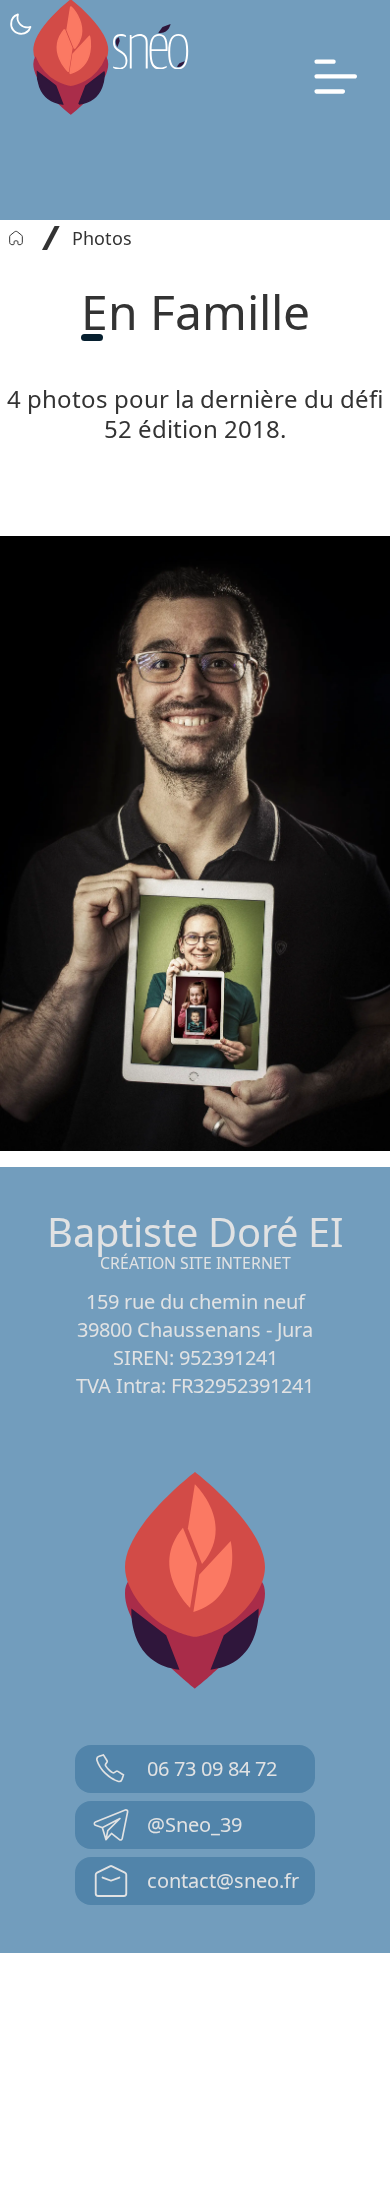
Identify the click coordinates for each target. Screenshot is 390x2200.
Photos (102, 238)
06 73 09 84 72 (212, 1768)
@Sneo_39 (194, 1824)
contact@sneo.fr (223, 1880)
